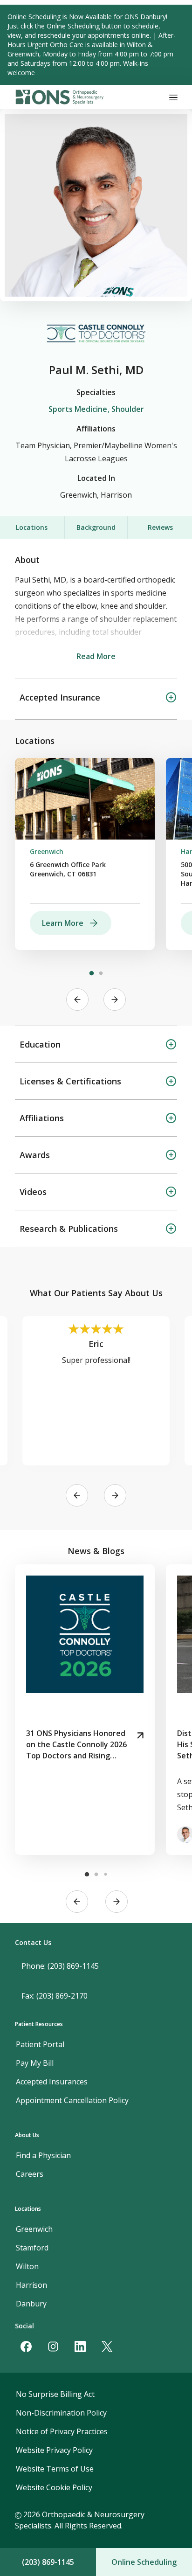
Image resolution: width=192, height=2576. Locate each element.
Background (96, 527)
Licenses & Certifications (70, 1081)
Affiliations (42, 1118)
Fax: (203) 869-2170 (55, 1996)
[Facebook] (26, 2347)
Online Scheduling (144, 2562)
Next (115, 1000)
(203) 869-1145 (48, 2562)
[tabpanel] (85, 854)
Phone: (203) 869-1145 (60, 1966)
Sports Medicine (78, 409)
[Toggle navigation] (173, 97)
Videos (33, 1192)
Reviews (160, 527)
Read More (96, 656)
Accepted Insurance (60, 697)
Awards (35, 1155)
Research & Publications (69, 1229)
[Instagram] (53, 2347)
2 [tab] (101, 973)
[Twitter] (107, 2347)
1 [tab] (91, 973)
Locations (32, 527)
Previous (77, 1000)
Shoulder (128, 409)
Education (40, 1044)
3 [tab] (105, 1875)
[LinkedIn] (80, 2347)
